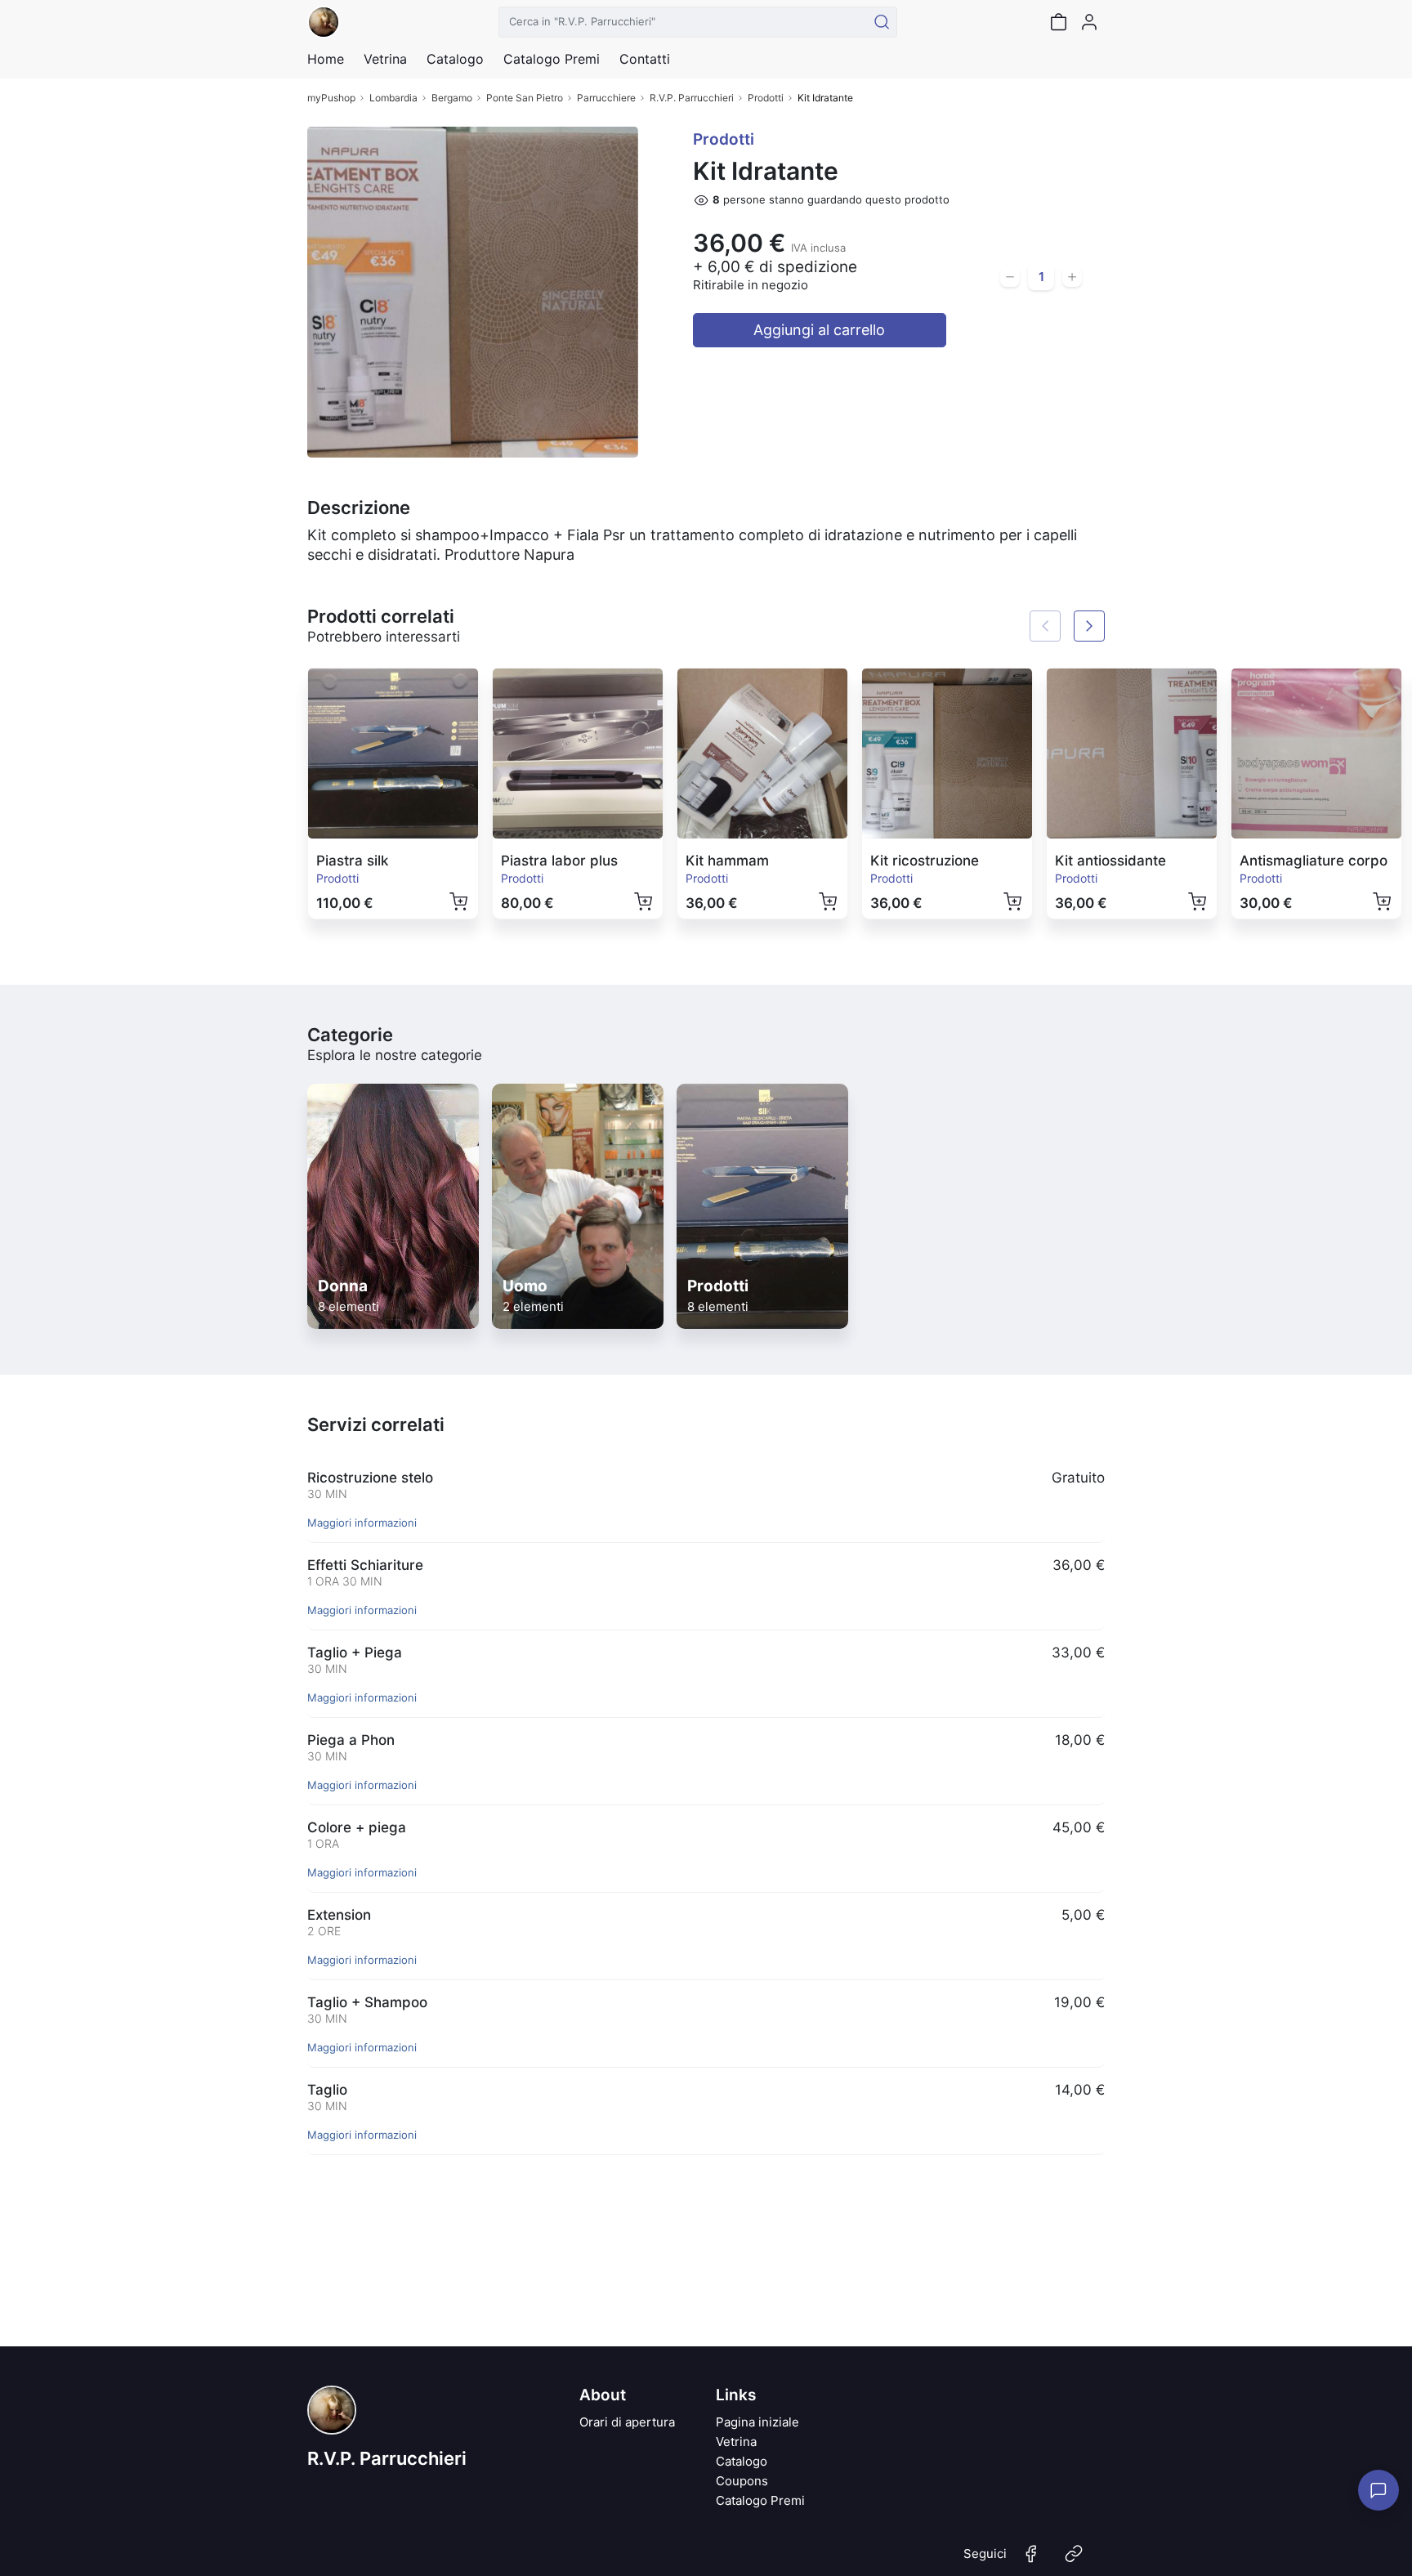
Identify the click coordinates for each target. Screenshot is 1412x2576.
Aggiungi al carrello (819, 330)
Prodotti (766, 98)
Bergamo (452, 98)
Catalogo (455, 59)
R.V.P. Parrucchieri (692, 98)
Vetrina (736, 2442)
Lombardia (393, 98)
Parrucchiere (606, 98)
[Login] (1089, 22)
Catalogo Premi (760, 2500)
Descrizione (359, 508)
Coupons (742, 2481)
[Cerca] (882, 22)
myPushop (331, 98)
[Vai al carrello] (1058, 22)
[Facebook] (1031, 2560)
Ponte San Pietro (525, 98)
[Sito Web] (1074, 2560)
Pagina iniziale (757, 2422)
